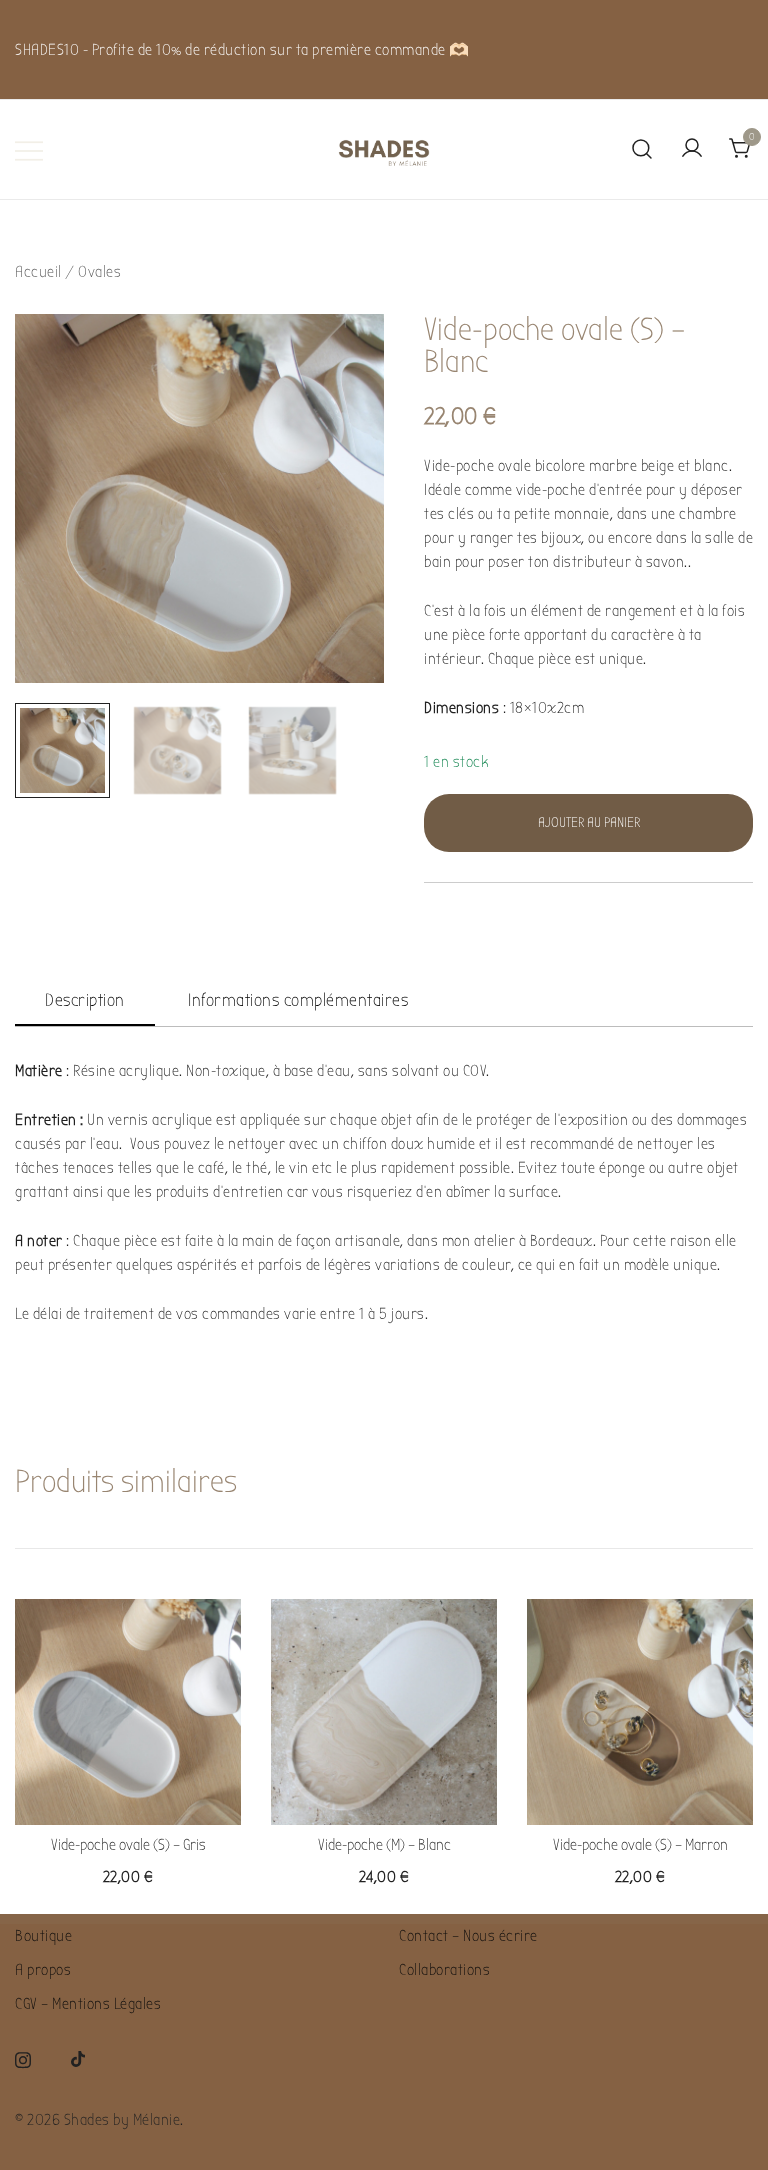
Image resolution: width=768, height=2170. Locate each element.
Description (85, 1000)
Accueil (38, 272)
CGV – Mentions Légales (88, 2004)
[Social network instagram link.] (23, 2058)
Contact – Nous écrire (468, 1936)
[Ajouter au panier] (128, 1790)
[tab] (85, 1001)
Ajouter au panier (589, 822)
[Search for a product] (642, 150)
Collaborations (444, 1970)
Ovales (99, 272)
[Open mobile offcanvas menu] (29, 150)
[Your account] (692, 149)
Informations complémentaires (298, 1000)
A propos (43, 1970)
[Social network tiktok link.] (79, 2058)
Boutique (43, 1936)
